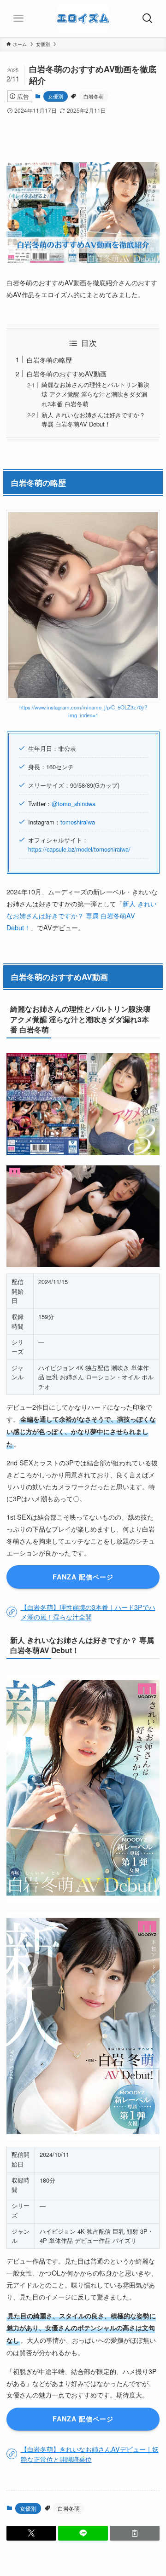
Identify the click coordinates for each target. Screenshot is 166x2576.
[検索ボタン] (148, 18)
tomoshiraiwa (78, 822)
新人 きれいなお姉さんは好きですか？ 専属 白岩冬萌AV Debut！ (93, 420)
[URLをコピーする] (135, 2533)
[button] (31, 2533)
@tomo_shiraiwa (74, 804)
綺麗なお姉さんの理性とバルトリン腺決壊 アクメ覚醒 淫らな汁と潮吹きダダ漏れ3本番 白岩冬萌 (95, 394)
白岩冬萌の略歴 (49, 360)
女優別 (56, 96)
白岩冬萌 (94, 96)
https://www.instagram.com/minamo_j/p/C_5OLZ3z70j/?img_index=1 (83, 711)
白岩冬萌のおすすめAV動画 (67, 373)
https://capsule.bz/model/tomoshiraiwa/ (79, 849)
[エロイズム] (83, 18)
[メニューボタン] (18, 18)
